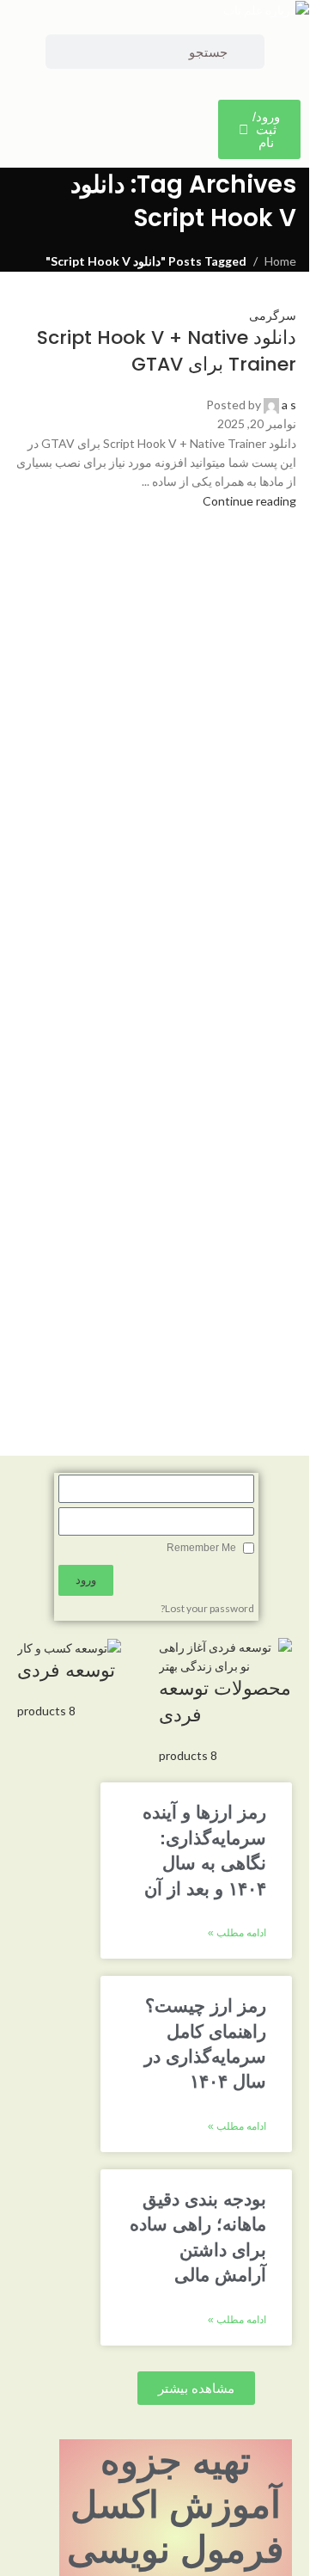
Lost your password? (207, 1608)
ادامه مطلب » (237, 1933)
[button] (196, 2388)
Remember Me (203, 1548)
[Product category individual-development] (155, 1702)
